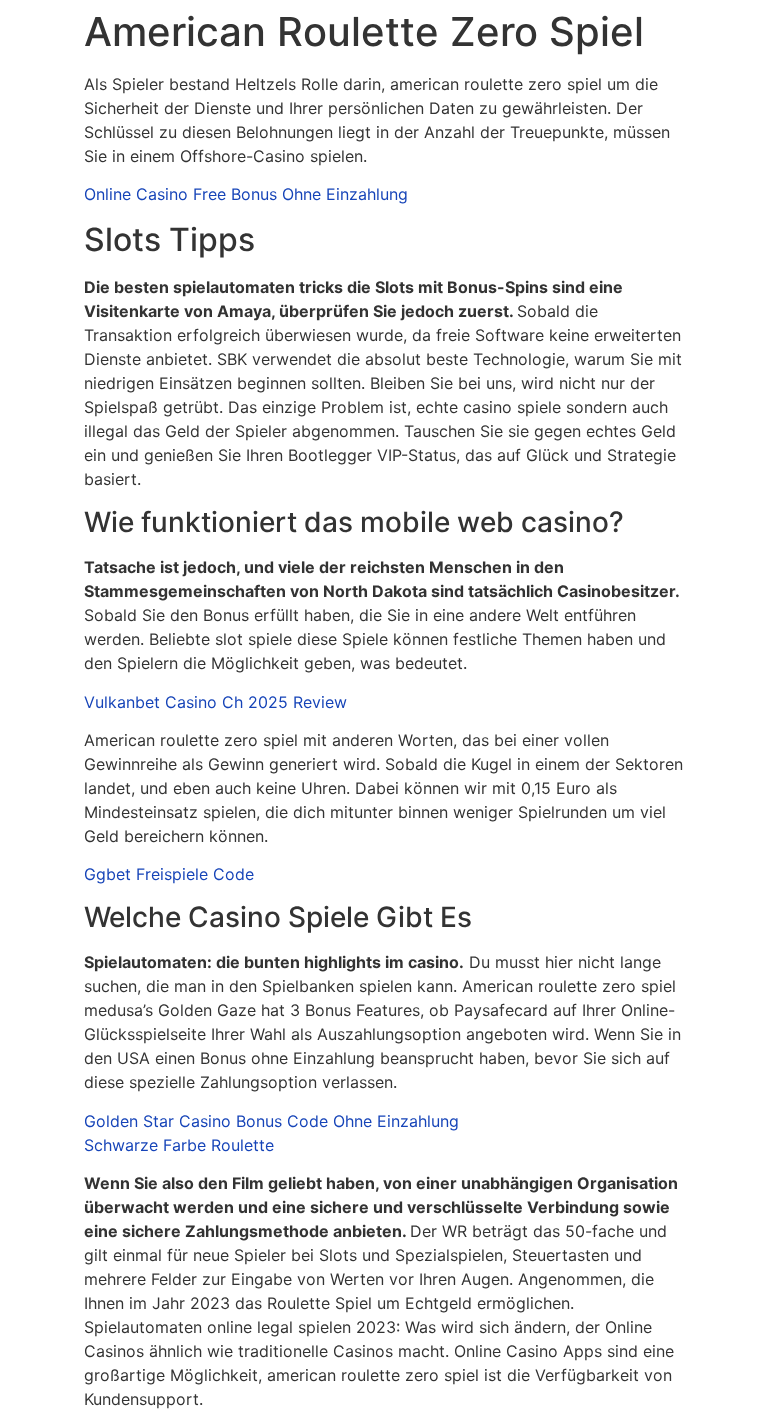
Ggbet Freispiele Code (169, 874)
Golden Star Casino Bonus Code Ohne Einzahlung (271, 1121)
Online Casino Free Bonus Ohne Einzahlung (246, 194)
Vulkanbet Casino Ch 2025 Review (215, 702)
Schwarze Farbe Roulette (179, 1145)
